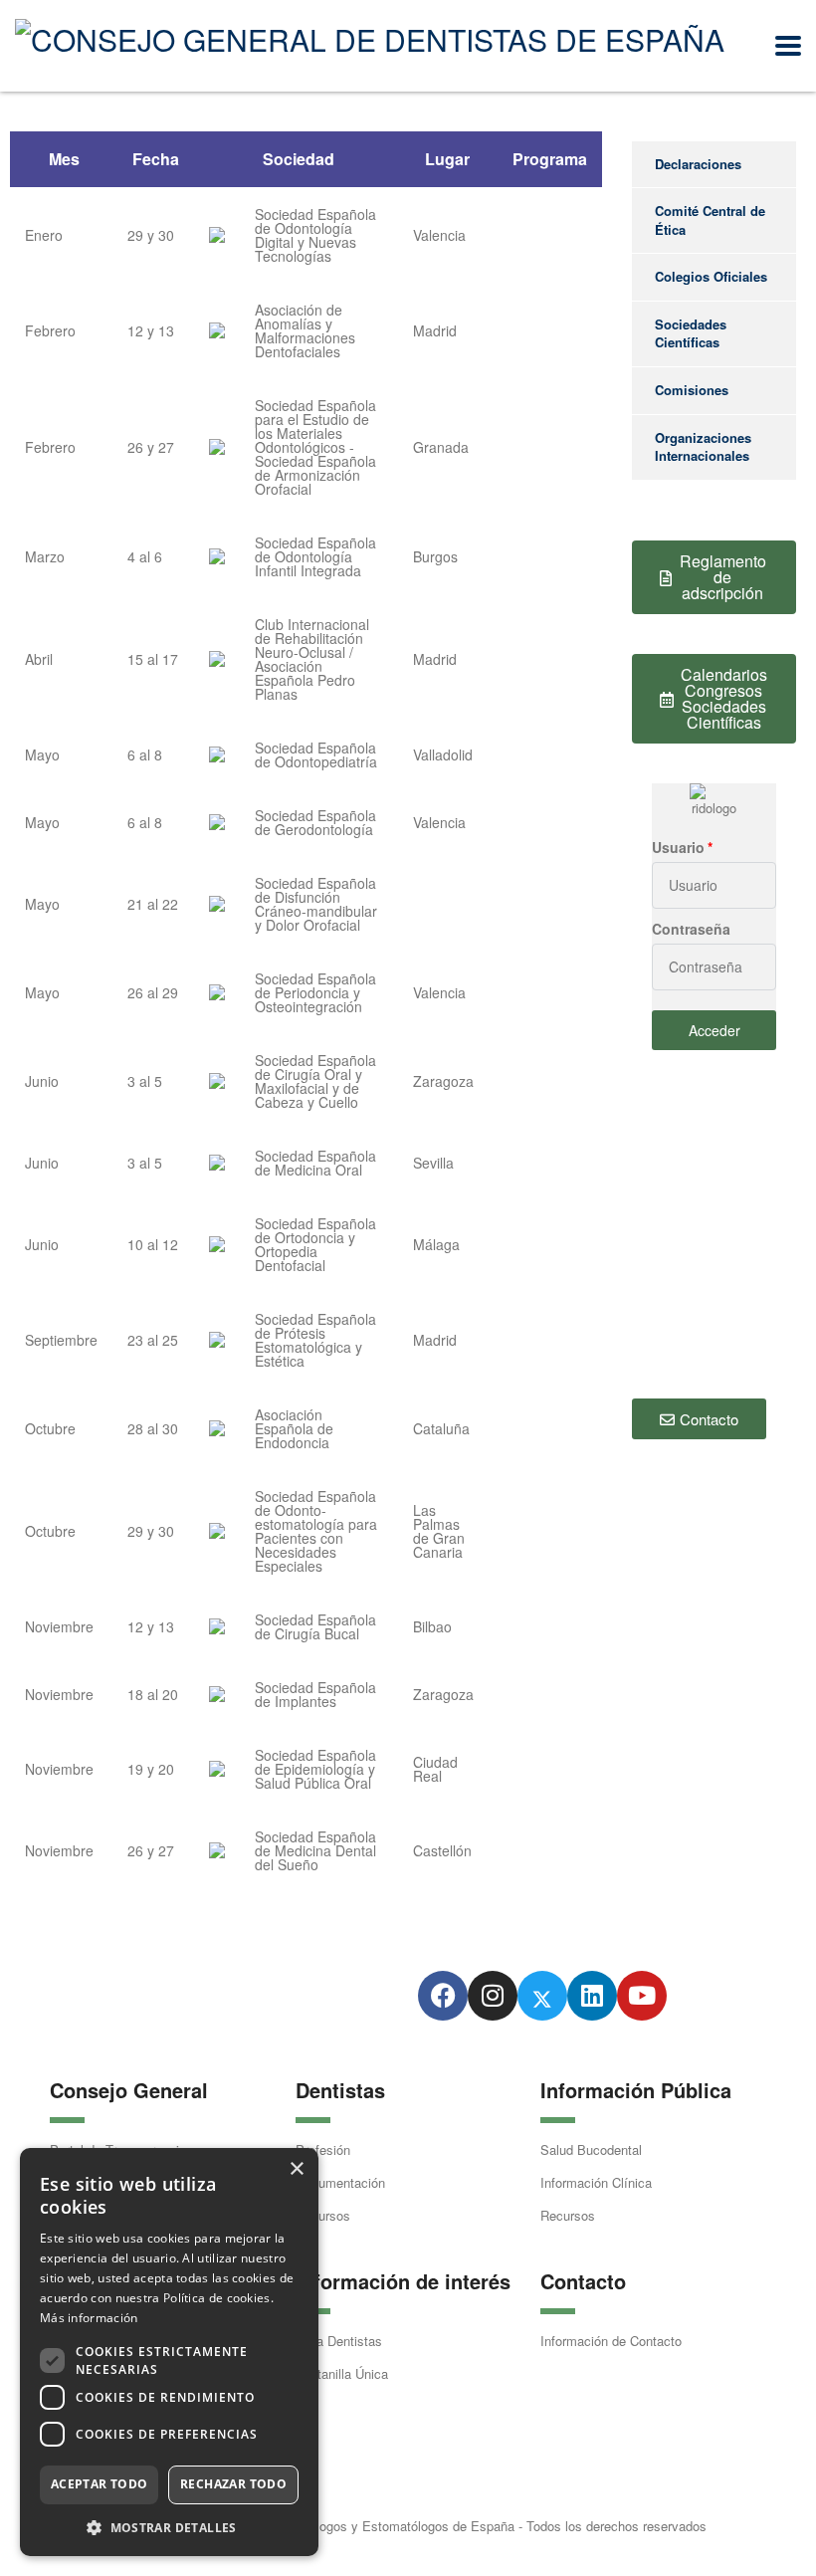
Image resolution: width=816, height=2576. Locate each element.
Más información (89, 2318)
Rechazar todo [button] (233, 2484)
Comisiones (692, 390)
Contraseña (691, 929)
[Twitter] (542, 1996)
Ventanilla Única (342, 2373)
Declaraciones (698, 164)
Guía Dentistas (339, 2341)
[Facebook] (443, 1996)
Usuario (678, 847)
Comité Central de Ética (710, 220)
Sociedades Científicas (691, 333)
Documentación (340, 2182)
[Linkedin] (592, 1996)
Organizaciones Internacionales (703, 447)
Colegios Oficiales (711, 276)
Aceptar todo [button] (100, 2484)
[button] (169, 2527)
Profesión (323, 2149)
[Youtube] (642, 1996)
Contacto (583, 2281)
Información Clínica (596, 2182)
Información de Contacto (611, 2341)
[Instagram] (493, 1996)
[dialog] (169, 2352)
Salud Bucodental (591, 2149)
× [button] (296, 2169)
